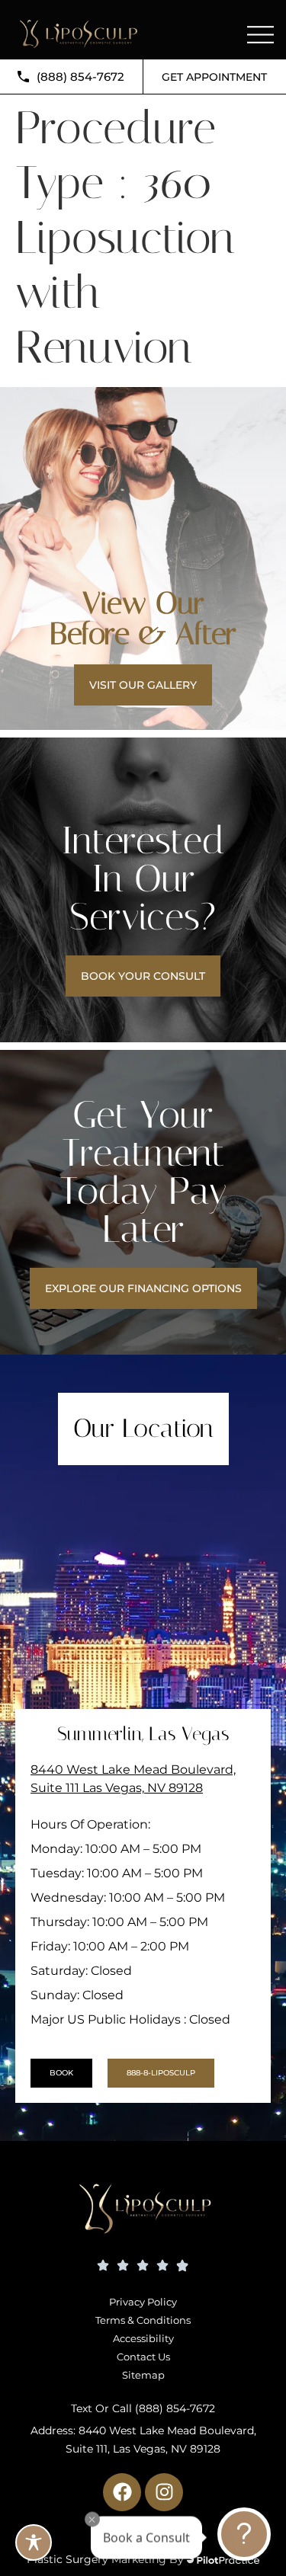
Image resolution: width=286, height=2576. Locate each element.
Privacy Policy (143, 2302)
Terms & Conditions (143, 2320)
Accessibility (143, 2338)
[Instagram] (164, 2492)
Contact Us (143, 2357)
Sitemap (143, 2375)
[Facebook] (122, 2492)
